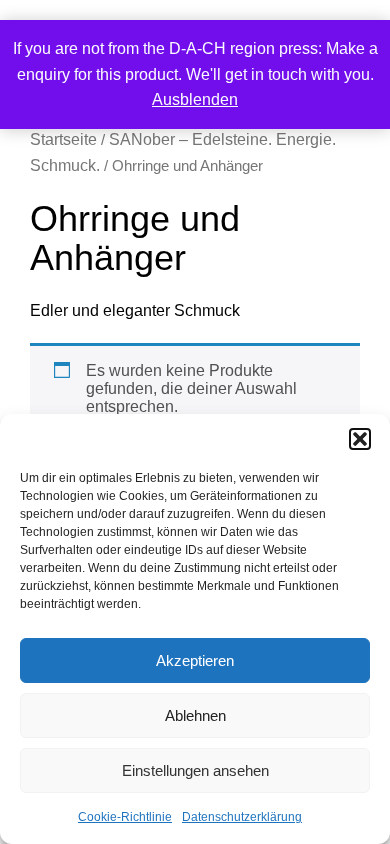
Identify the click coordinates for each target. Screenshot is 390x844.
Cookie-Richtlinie (125, 817)
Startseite (63, 139)
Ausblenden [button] (195, 99)
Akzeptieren (195, 660)
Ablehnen (195, 715)
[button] (360, 439)
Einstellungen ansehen (195, 770)
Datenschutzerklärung (242, 817)
